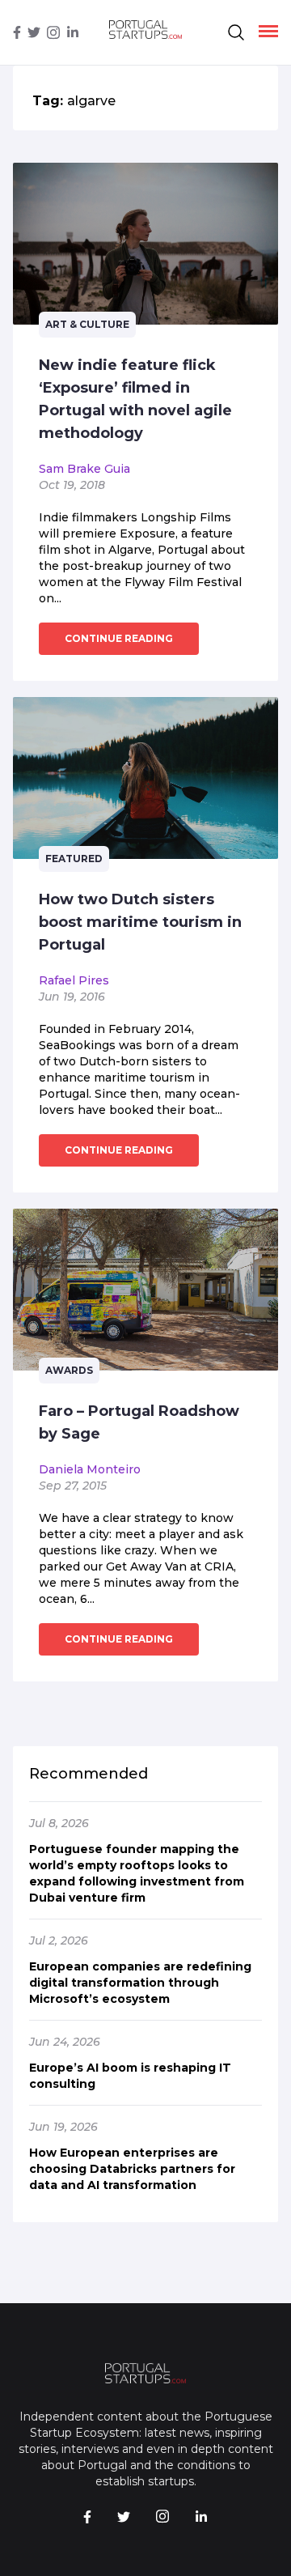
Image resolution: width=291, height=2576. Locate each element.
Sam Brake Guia (84, 469)
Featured (74, 859)
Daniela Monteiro (90, 1469)
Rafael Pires (74, 980)
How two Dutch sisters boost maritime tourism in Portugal (140, 922)
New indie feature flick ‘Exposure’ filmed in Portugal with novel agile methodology (135, 399)
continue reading (119, 638)
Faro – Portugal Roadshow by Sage (139, 1422)
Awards (69, 1370)
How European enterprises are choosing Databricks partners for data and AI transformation (132, 2169)
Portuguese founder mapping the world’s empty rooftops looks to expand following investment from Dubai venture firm (137, 1873)
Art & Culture (87, 324)
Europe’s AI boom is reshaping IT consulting (130, 2076)
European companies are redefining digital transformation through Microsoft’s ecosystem (140, 1983)
